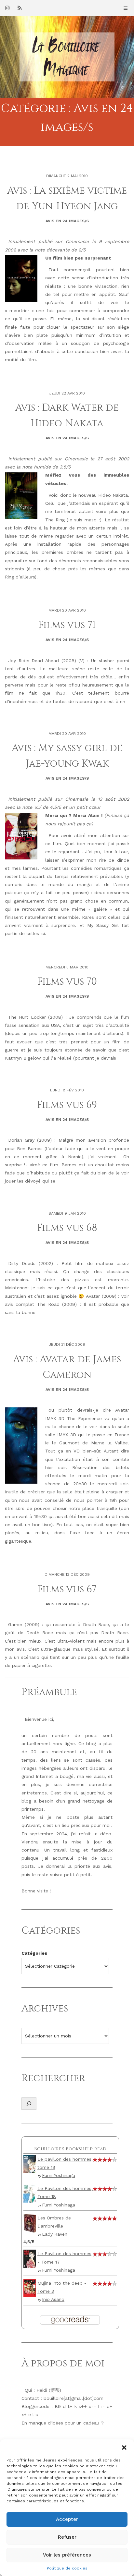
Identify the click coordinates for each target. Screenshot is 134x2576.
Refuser (67, 2537)
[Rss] (20, 8)
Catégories (34, 1953)
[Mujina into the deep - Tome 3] (30, 2288)
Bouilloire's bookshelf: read (70, 2149)
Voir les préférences (67, 2555)
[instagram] (7, 8)
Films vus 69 (67, 1105)
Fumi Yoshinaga (59, 2175)
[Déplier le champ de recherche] (29, 2104)
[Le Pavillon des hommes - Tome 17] (30, 2258)
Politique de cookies (67, 2568)
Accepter (67, 2519)
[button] (124, 2448)
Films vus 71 (67, 625)
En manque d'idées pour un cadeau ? (63, 2423)
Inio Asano (53, 2299)
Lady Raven (55, 2234)
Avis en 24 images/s (67, 221)
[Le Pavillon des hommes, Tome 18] (30, 2193)
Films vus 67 (67, 1589)
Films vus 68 (67, 1228)
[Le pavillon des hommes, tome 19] (30, 2164)
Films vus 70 (67, 982)
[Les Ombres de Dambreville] (30, 2223)
